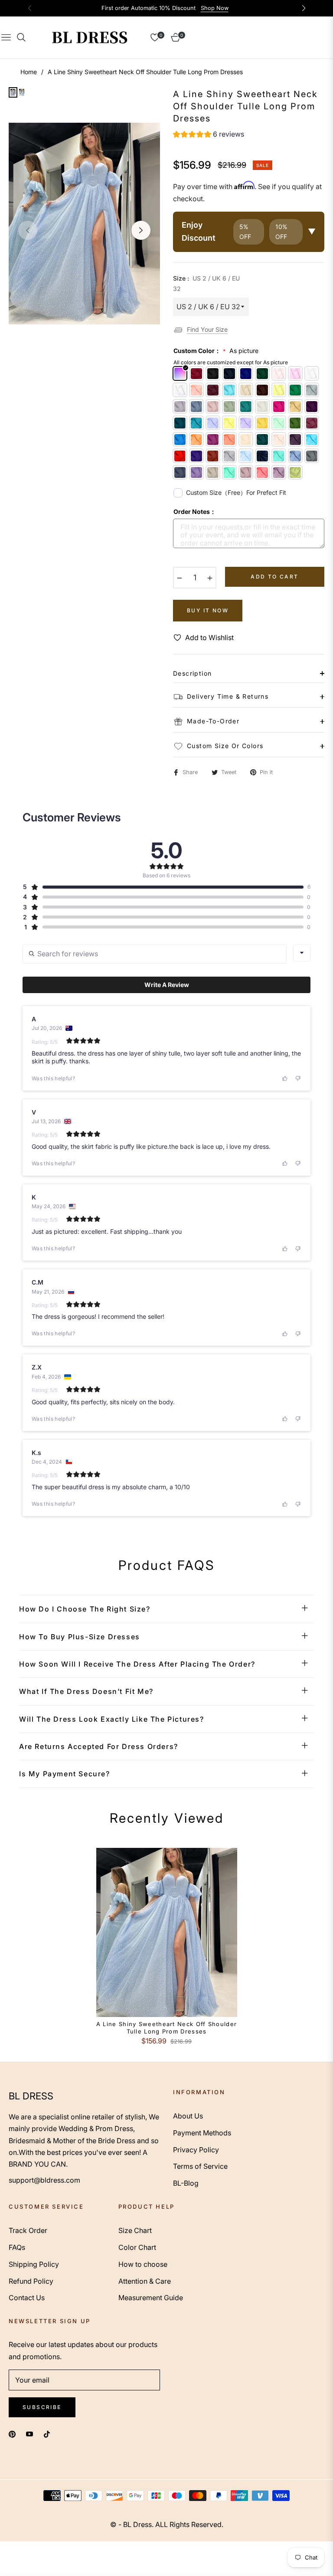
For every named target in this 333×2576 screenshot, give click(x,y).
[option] (84, 224)
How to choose (143, 2264)
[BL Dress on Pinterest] (12, 2434)
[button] (209, 135)
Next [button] (141, 230)
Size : (206, 283)
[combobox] (302, 953)
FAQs (17, 2247)
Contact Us (27, 2298)
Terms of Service (200, 2166)
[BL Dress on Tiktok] (49, 2434)
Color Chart (137, 2247)
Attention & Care (145, 2281)
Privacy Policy (196, 2150)
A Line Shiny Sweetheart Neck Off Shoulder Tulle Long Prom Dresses (166, 2028)
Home (29, 72)
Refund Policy (31, 2281)
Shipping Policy (34, 2264)
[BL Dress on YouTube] (29, 2434)
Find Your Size (207, 329)
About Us (188, 2116)
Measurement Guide (151, 2298)
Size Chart (135, 2230)
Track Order (28, 2230)
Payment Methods (202, 2133)
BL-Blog (186, 2183)
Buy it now (208, 610)
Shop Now (215, 8)
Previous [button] (28, 230)
